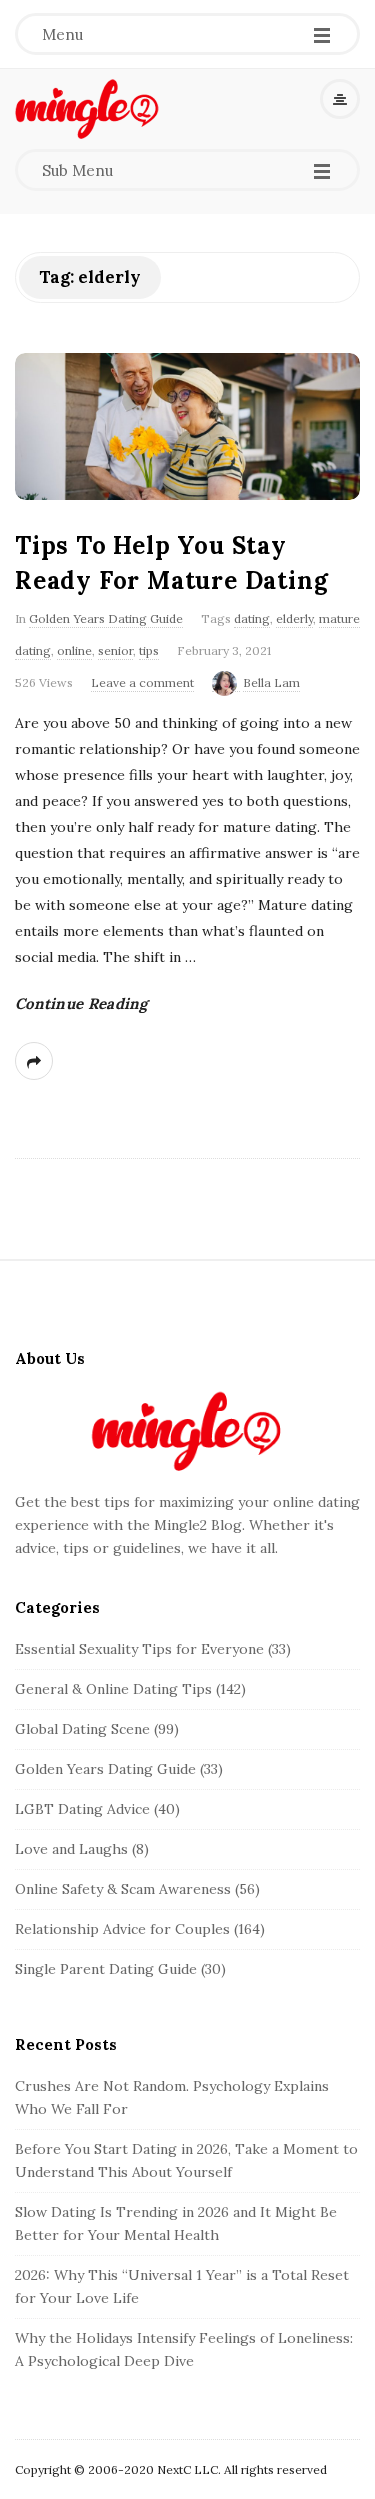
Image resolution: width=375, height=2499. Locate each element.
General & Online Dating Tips (113, 1689)
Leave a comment (142, 682)
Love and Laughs (71, 1849)
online (74, 650)
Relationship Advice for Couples (122, 1929)
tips (149, 650)
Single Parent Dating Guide (106, 1969)
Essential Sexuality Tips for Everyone (139, 1649)
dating (252, 618)
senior (115, 650)
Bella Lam (271, 682)
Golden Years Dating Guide (106, 618)
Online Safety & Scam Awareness (123, 1889)
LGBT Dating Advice (82, 1809)
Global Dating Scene (82, 1729)
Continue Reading (81, 1003)
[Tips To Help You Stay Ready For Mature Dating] (187, 426)
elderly (294, 618)
